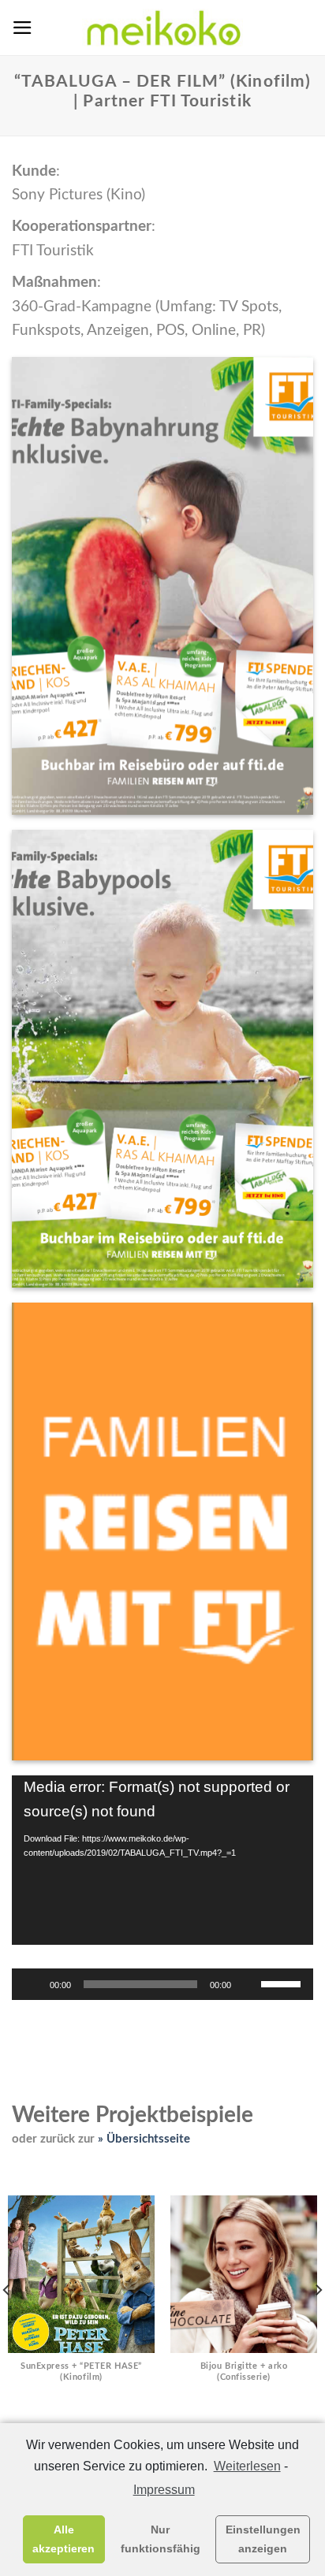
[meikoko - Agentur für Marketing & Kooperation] (162, 28)
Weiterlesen (247, 2466)
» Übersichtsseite (144, 2139)
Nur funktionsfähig (161, 2539)
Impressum (164, 2490)
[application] (162, 1860)
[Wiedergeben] (32, 1984)
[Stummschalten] (248, 1984)
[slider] (283, 1983)
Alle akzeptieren (64, 2539)
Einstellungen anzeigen (263, 2539)
